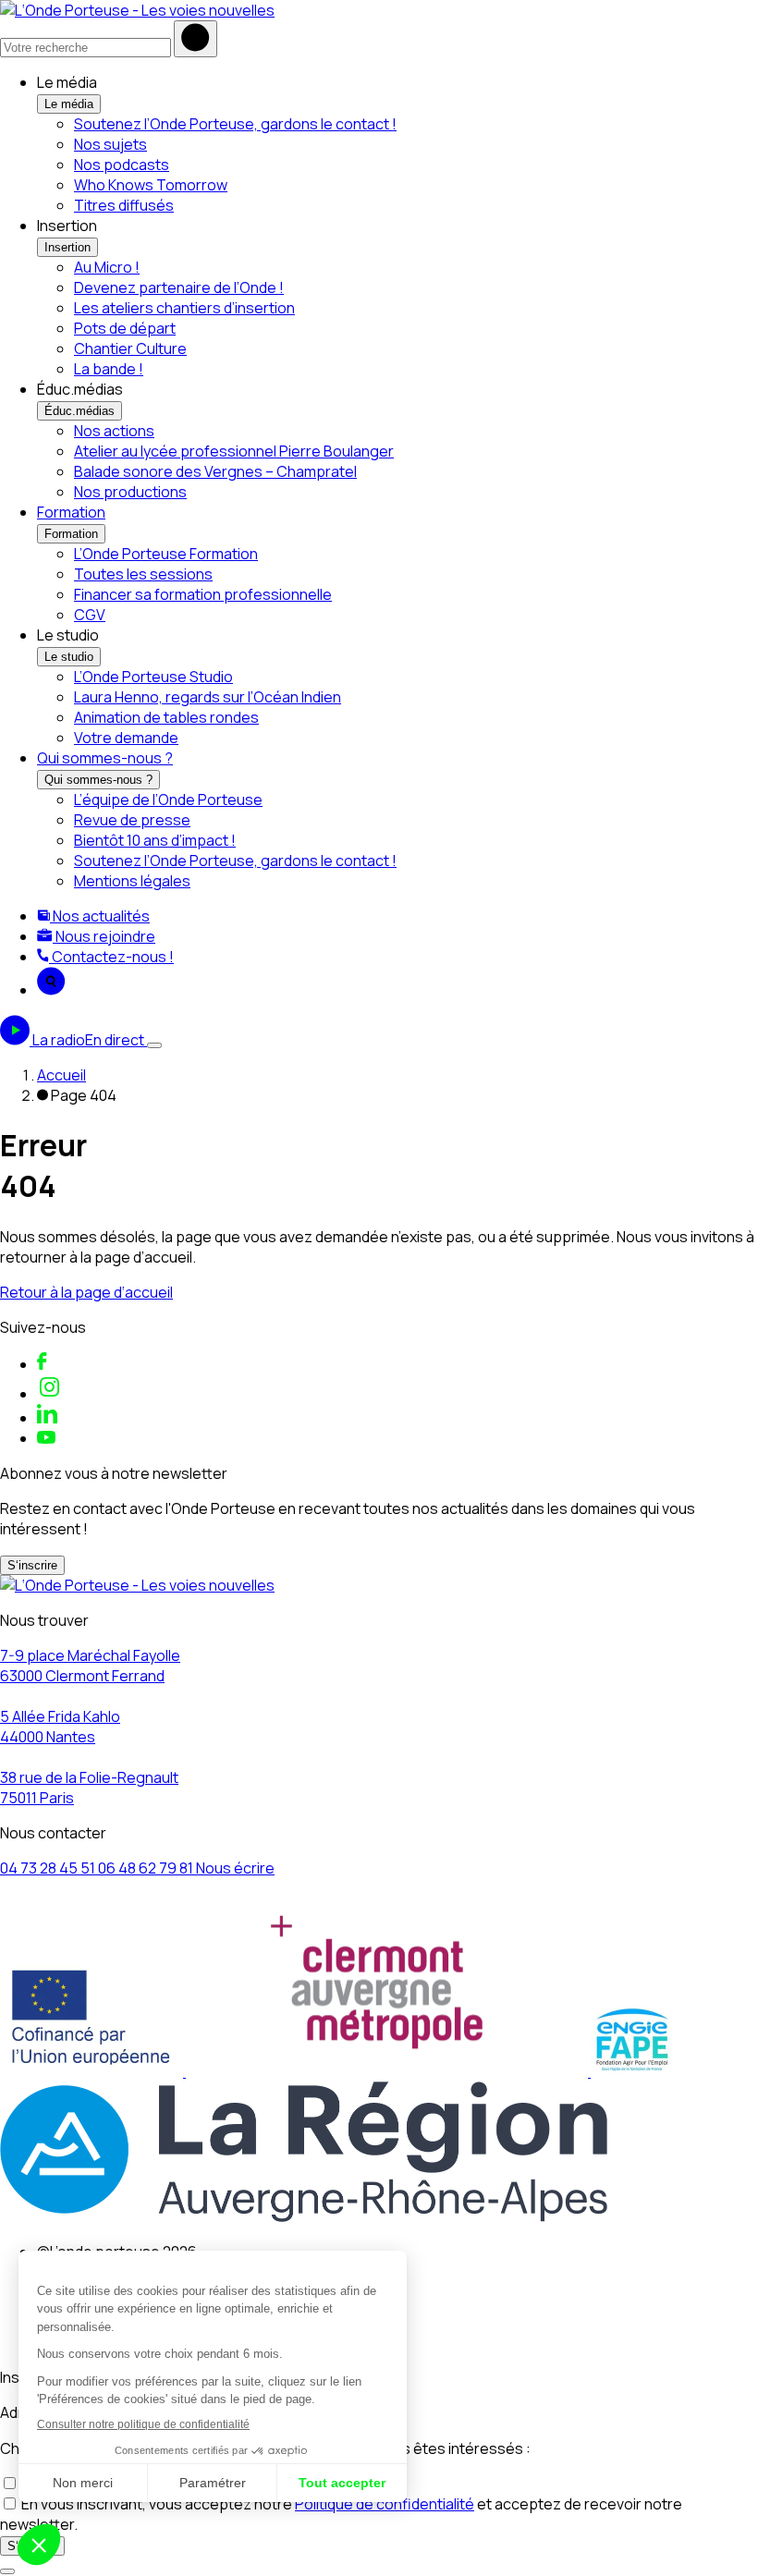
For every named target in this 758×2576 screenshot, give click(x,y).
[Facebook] (42, 1364)
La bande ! (109, 369)
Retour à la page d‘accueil (86, 1292)
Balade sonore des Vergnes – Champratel (215, 471)
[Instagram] (49, 1394)
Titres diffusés (124, 205)
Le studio (69, 657)
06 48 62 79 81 (147, 1868)
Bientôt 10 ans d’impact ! (155, 840)
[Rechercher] (196, 39)
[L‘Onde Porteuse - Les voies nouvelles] (137, 10)
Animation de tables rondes (166, 717)
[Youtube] (46, 1438)
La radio (88, 1040)
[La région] (304, 2216)
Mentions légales (132, 881)
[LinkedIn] (47, 1418)
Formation (71, 512)
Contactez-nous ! (111, 957)
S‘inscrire (32, 1565)
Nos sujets (110, 144)
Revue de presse (132, 820)
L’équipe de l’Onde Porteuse (168, 800)
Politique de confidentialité (385, 2504)
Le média (69, 104)
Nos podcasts (122, 165)
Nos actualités (100, 916)
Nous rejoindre (104, 936)
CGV (90, 615)
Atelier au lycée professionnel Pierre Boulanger (234, 451)
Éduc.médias (79, 411)
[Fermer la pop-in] (7, 2571)
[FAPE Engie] (632, 2071)
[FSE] (93, 2071)
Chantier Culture (130, 348)
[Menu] (154, 1045)
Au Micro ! (107, 267)
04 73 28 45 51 (49, 1868)
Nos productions (130, 492)
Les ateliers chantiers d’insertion (184, 308)
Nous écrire (235, 1868)
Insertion (67, 247)
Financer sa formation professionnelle (203, 594)
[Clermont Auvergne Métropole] (388, 2071)
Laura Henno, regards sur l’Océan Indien (208, 697)
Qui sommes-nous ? (105, 758)
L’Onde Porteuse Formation (166, 554)
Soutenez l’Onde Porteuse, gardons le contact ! (235, 124)
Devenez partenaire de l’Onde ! (179, 287)
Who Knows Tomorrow (151, 185)
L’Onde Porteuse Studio (153, 677)
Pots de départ (125, 328)
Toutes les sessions (143, 574)
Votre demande (126, 738)
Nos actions (114, 431)
